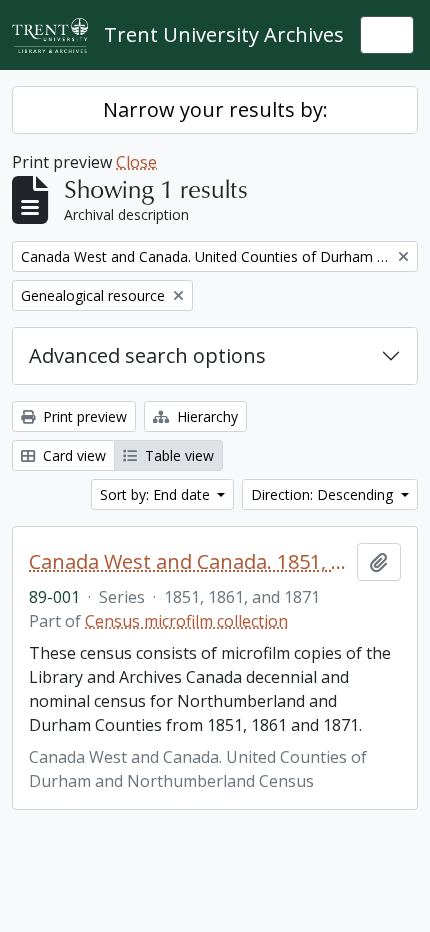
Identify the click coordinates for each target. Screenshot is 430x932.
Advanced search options (147, 355)
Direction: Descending (324, 494)
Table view (177, 455)
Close (136, 162)
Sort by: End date (157, 494)
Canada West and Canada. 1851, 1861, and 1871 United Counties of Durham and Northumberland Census (189, 562)
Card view (72, 455)
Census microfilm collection (186, 621)
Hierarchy (205, 416)
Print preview (83, 416)
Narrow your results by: (215, 109)
